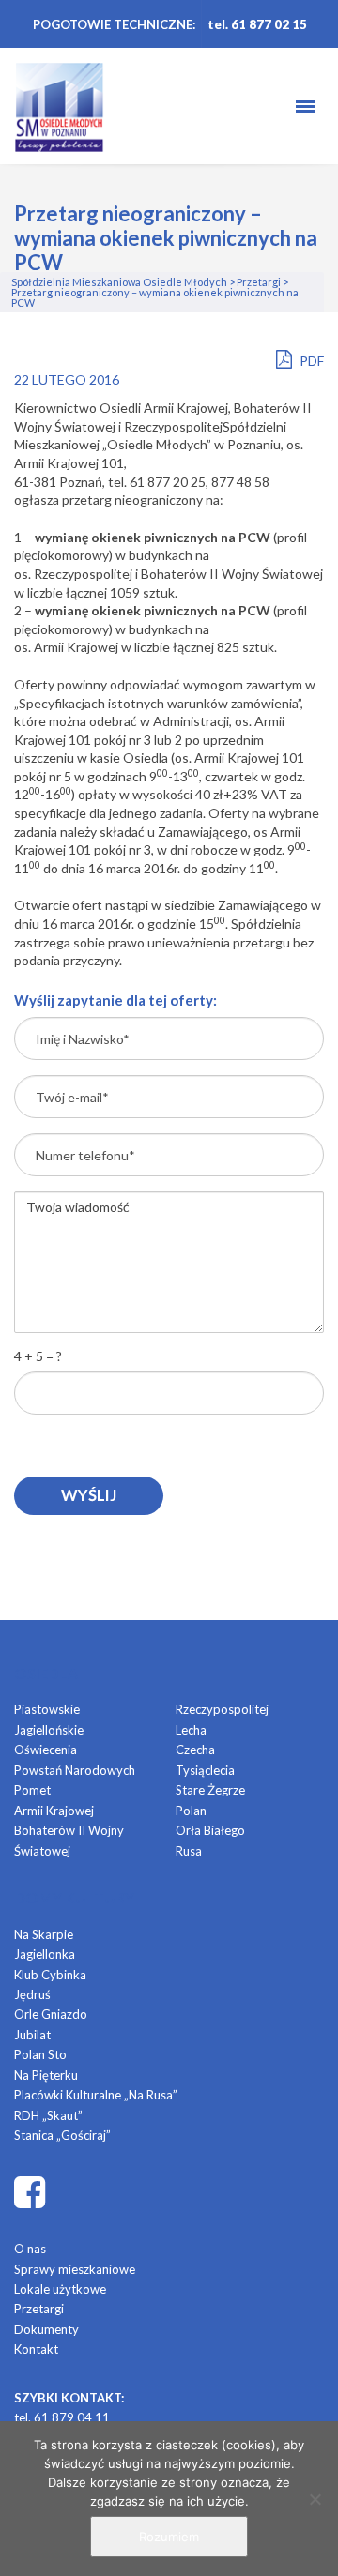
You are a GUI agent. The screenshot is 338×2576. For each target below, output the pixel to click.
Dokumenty (46, 2329)
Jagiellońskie (49, 1730)
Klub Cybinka (50, 1975)
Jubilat (32, 2035)
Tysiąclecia (205, 1770)
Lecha (191, 1730)
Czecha (195, 1750)
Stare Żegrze (210, 1790)
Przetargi (39, 2309)
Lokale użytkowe (60, 2289)
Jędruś (32, 1994)
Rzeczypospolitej (222, 1709)
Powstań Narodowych (75, 1770)
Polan (191, 1811)
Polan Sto (40, 2054)
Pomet (32, 1790)
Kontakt (36, 2349)
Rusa (189, 1851)
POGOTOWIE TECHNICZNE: (114, 24)
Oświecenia (46, 1750)
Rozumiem (169, 2537)
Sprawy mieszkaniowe (75, 2269)
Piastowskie (47, 1709)
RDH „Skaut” (48, 2115)
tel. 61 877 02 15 (257, 24)
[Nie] (315, 2499)
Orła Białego (210, 1830)
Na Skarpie (44, 1934)
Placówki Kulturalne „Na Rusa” (96, 2095)
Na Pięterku (46, 2075)
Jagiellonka (45, 1954)
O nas (30, 2249)
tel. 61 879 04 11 (62, 2417)
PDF (310, 361)
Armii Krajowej (54, 1811)
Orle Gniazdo (51, 2014)
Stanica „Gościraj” (62, 2135)
